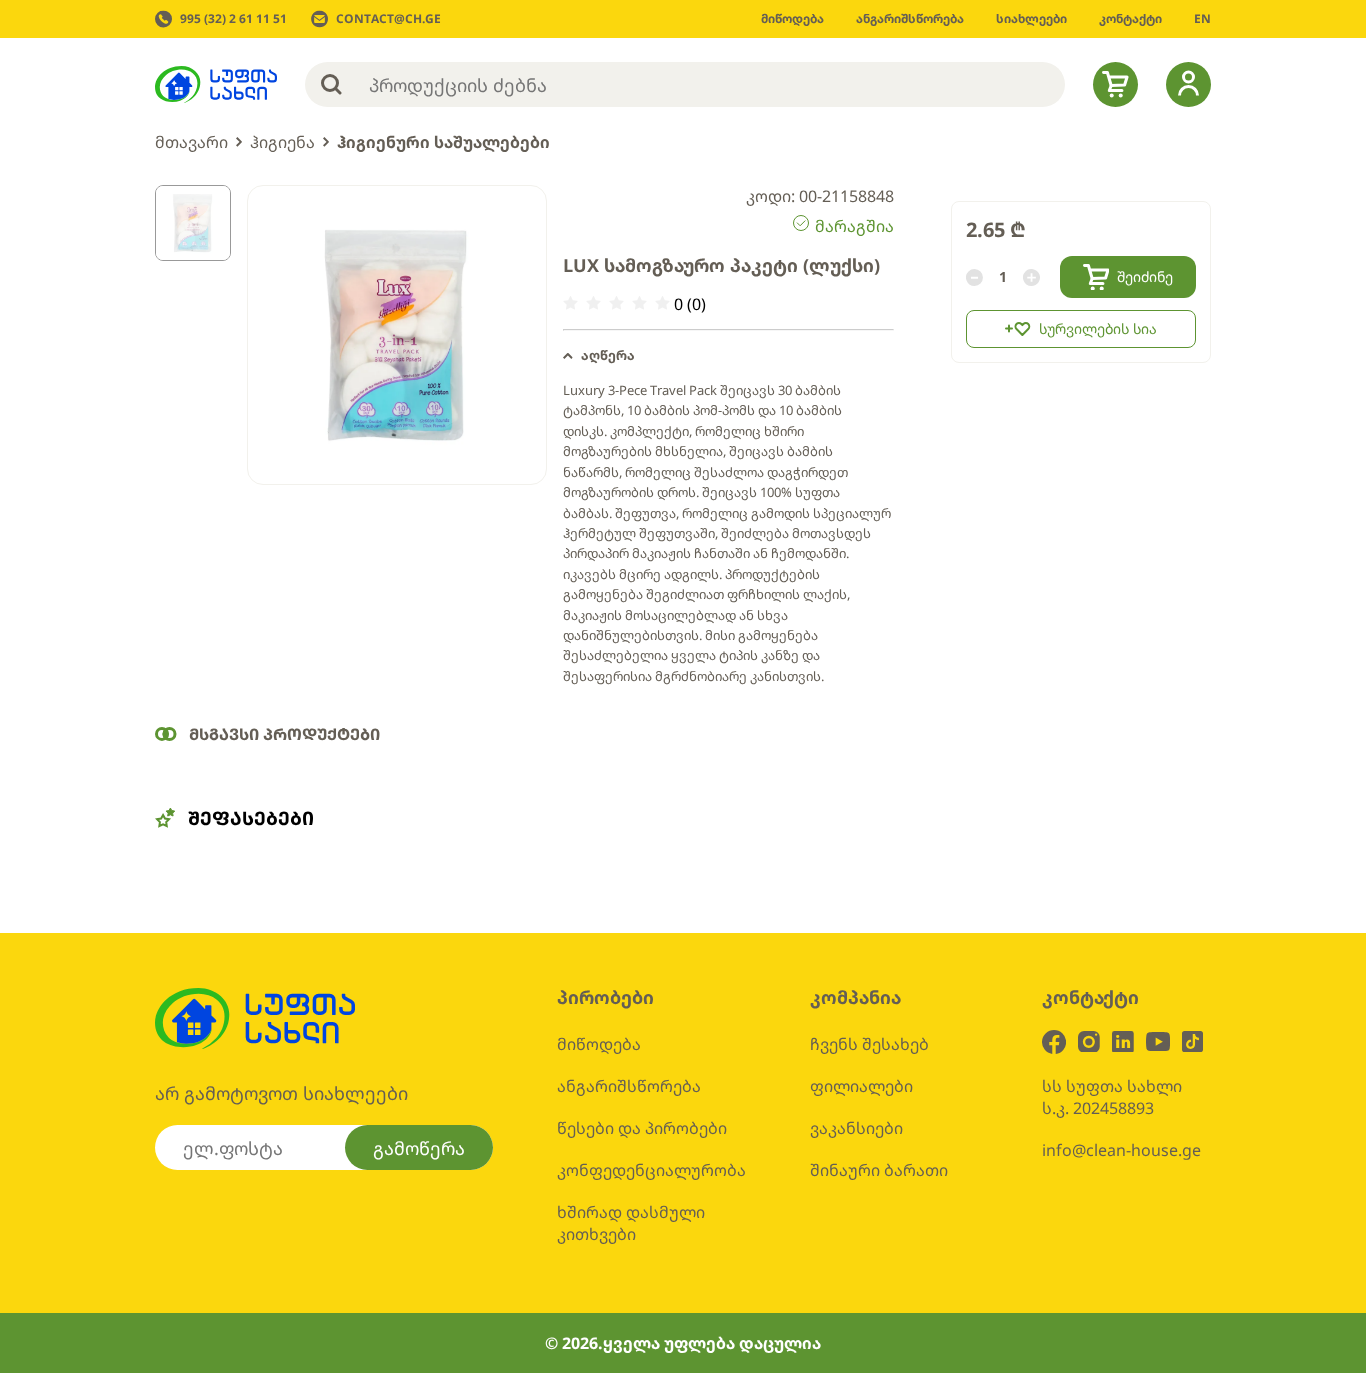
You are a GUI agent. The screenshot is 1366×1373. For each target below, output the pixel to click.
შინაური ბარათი (879, 1170)
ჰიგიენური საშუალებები (443, 142)
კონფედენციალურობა (651, 1170)
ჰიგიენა (282, 142)
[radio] (570, 303)
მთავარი (191, 142)
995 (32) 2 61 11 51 (233, 19)
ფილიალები (861, 1086)
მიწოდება (599, 1044)
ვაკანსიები (856, 1128)
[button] (728, 356)
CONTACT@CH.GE (388, 19)
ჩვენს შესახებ (869, 1044)
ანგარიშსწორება (629, 1086)
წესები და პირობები (642, 1128)
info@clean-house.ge (1121, 1150)
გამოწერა (419, 1148)
